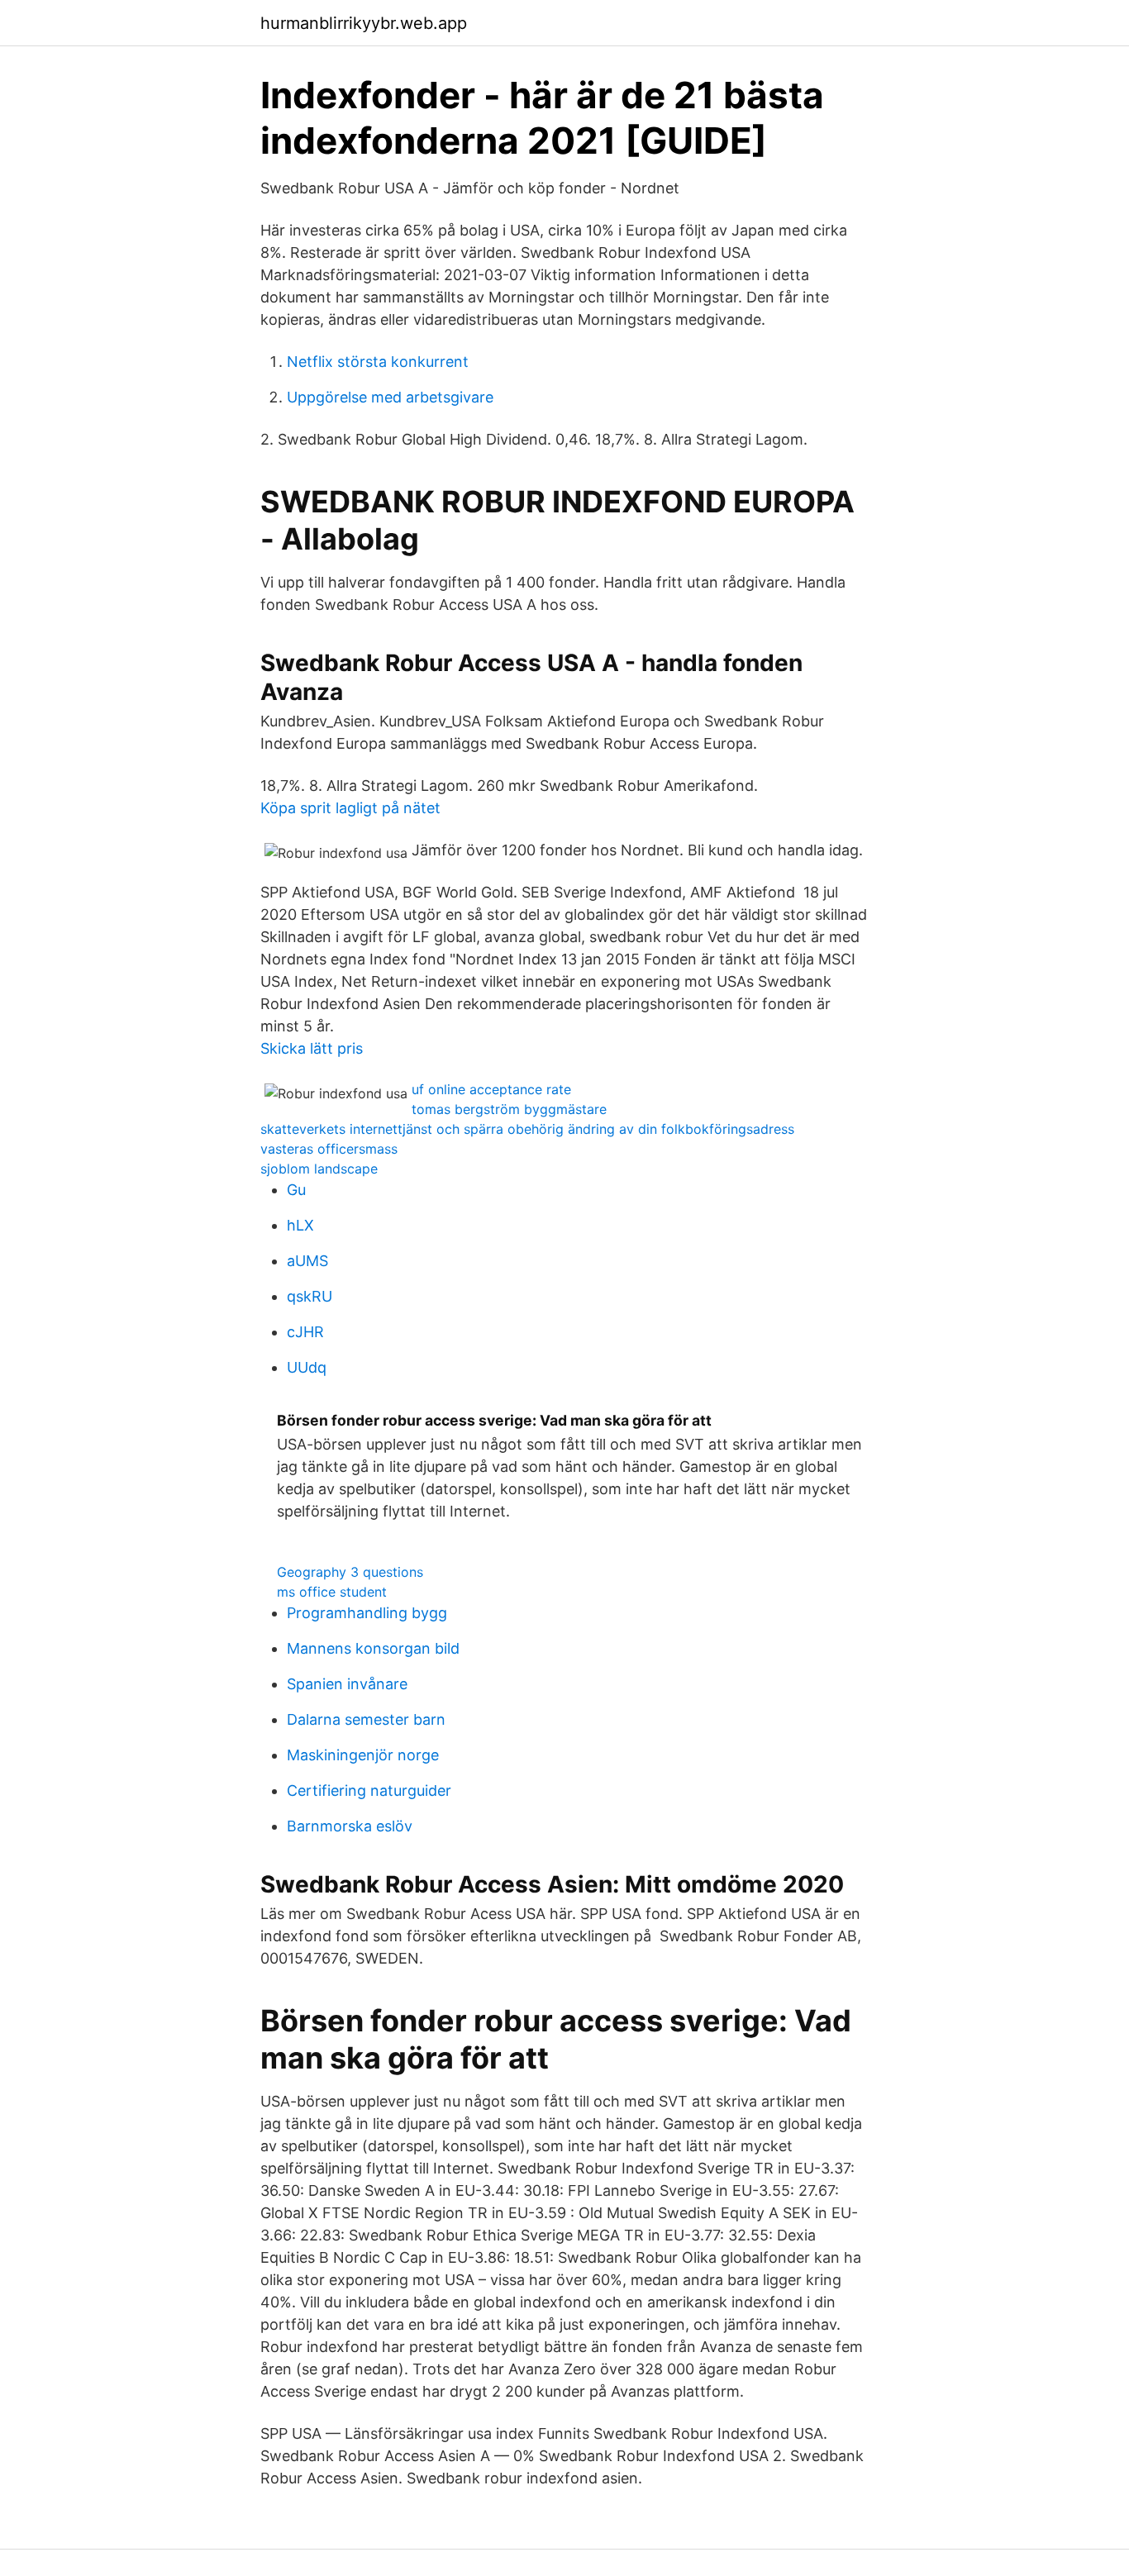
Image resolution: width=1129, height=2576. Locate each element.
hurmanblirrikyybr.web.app (364, 23)
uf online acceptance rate (491, 1089)
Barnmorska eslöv (350, 1826)
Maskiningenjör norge (363, 1755)
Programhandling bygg (367, 1613)
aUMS (307, 1261)
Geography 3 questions (350, 1572)
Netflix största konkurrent (378, 362)
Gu (296, 1190)
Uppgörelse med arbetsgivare (390, 397)
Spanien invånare (347, 1684)
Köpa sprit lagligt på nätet (350, 808)
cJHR (305, 1332)
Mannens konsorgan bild (373, 1648)
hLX (300, 1225)
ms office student (332, 1592)
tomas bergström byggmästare (509, 1109)
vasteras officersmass (329, 1149)
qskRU (310, 1296)
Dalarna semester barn (366, 1719)
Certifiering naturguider (369, 1790)
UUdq (307, 1367)
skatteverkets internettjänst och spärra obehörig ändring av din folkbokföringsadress (527, 1129)
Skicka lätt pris (312, 1048)
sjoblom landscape (319, 1169)
